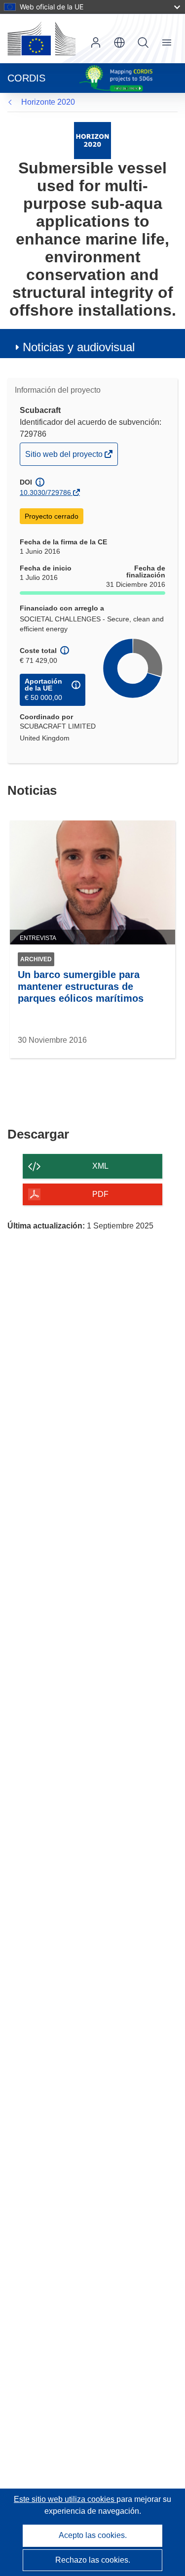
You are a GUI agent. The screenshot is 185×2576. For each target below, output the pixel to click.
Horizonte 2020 (48, 102)
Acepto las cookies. (93, 2535)
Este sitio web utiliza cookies (65, 2499)
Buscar (143, 42)
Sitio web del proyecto (65, 457)
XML (100, 1166)
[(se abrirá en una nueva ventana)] (41, 39)
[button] (119, 42)
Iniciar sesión (96, 42)
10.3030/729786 (45, 492)
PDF (100, 1194)
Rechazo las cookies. (93, 2560)
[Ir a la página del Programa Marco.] (92, 140)
